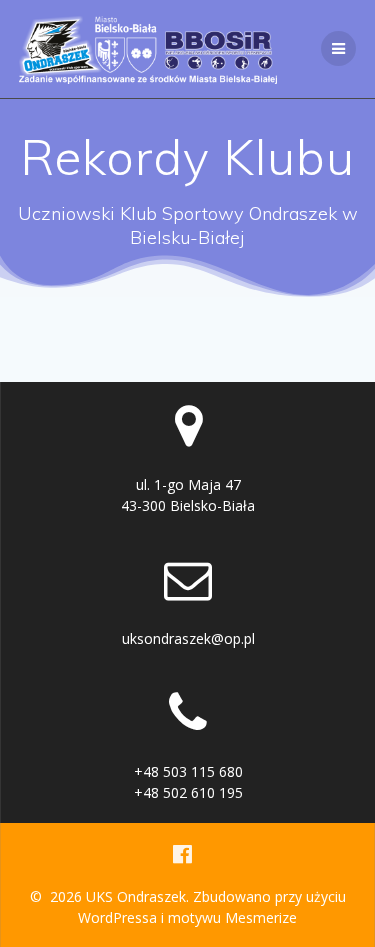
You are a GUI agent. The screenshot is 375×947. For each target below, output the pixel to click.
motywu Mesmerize (232, 917)
